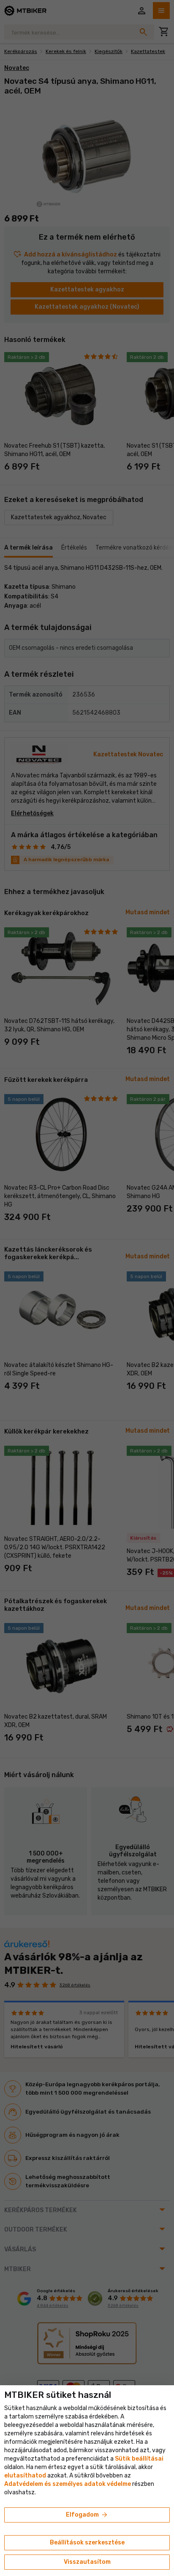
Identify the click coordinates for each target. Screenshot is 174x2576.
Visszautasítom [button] (87, 2562)
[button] (25, 2476)
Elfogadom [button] (87, 2515)
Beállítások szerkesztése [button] (87, 2543)
